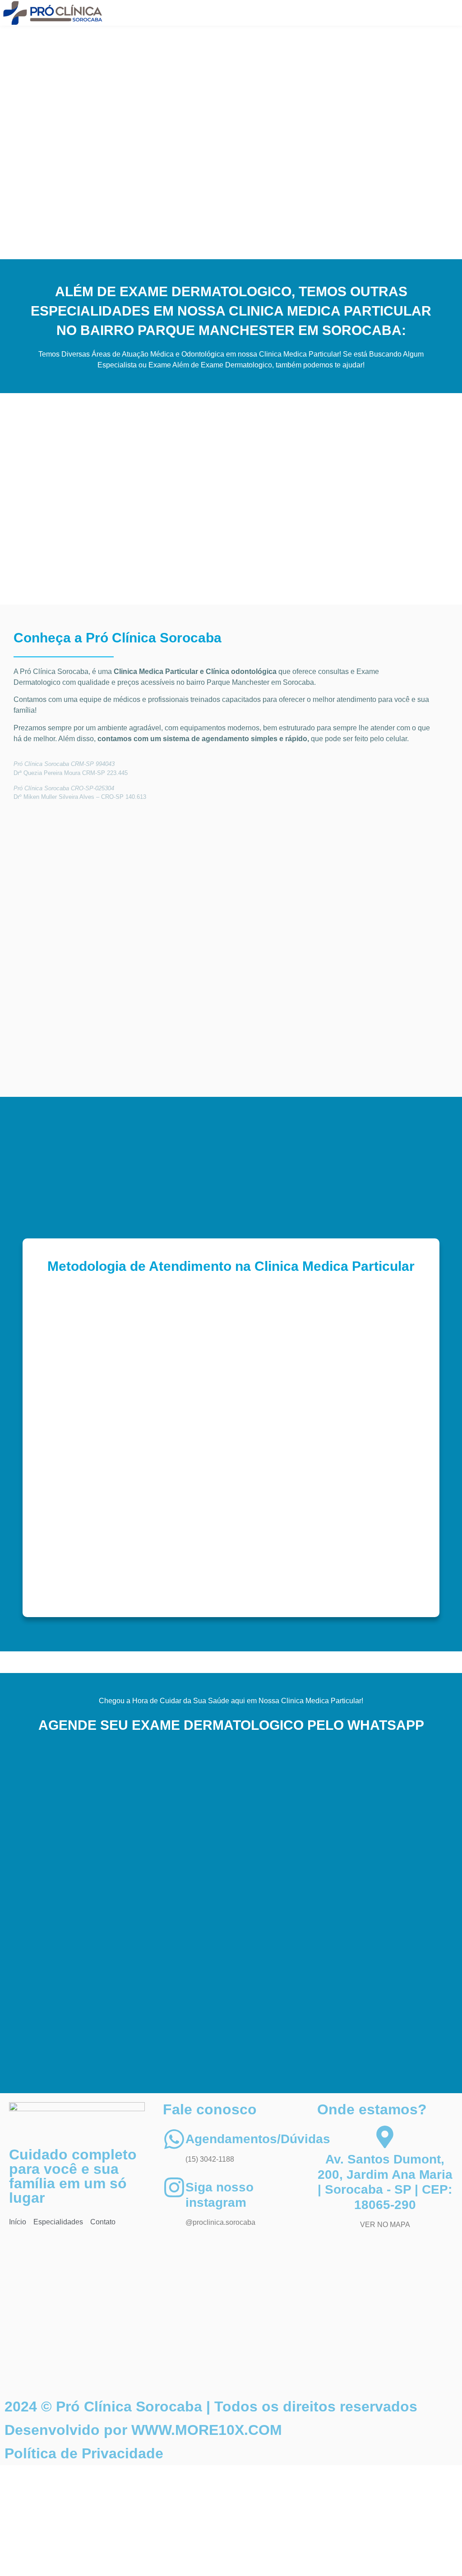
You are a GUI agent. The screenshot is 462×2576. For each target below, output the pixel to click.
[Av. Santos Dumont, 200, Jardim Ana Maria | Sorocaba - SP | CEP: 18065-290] (385, 2137)
